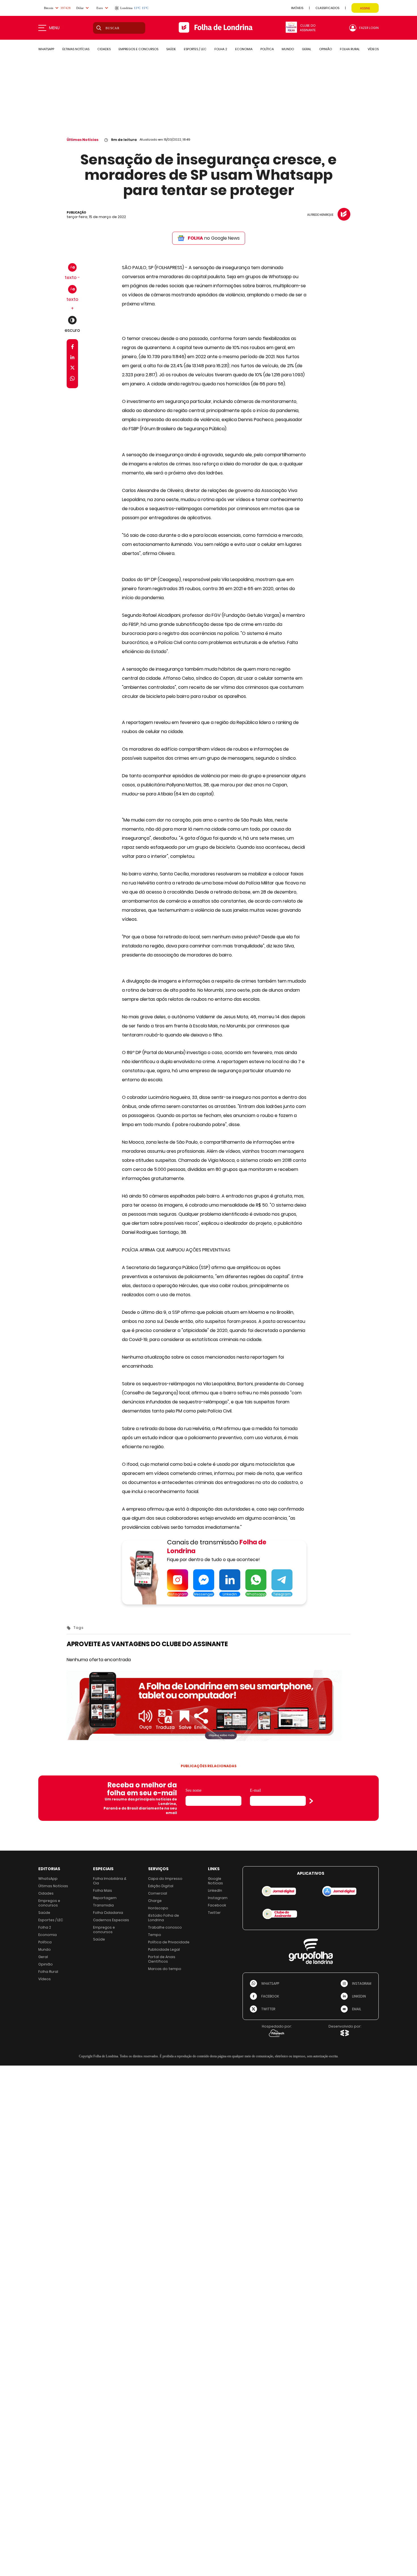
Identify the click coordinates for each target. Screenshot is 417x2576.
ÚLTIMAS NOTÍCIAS (76, 49)
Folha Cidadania (108, 1913)
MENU (54, 28)
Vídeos (45, 1979)
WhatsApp (48, 1879)
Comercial (158, 1893)
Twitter (214, 1913)
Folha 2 (45, 1927)
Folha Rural (48, 1972)
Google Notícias (215, 1881)
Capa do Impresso (165, 1879)
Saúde (44, 1913)
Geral (43, 1957)
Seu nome (193, 1790)
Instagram (218, 1898)
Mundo (45, 1949)
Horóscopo (158, 1908)
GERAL (307, 49)
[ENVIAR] (311, 1801)
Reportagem (105, 1898)
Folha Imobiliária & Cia (110, 1881)
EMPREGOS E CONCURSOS (138, 49)
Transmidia (103, 1905)
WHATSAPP (46, 49)
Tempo (155, 1935)
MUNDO (288, 49)
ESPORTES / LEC (195, 49)
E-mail (255, 1790)
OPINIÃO (326, 49)
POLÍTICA (267, 49)
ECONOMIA (244, 49)
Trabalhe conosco (165, 1927)
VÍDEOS (373, 49)
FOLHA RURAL (350, 49)
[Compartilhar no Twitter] (72, 369)
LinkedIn (215, 1890)
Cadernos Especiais (111, 1920)
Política (45, 1942)
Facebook (217, 1905)
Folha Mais (103, 1890)
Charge (155, 1901)
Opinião (46, 1964)
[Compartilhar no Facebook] (72, 348)
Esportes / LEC (51, 1920)
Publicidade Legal (164, 1949)
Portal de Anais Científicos (162, 1959)
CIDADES (104, 49)
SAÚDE (171, 49)
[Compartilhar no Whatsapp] (72, 379)
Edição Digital (161, 1886)
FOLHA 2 (221, 49)
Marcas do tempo (165, 1969)
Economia (48, 1935)
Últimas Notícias (83, 140)
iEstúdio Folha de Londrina (164, 1918)
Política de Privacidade (169, 1942)
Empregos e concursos (49, 1903)
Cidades (46, 1893)
